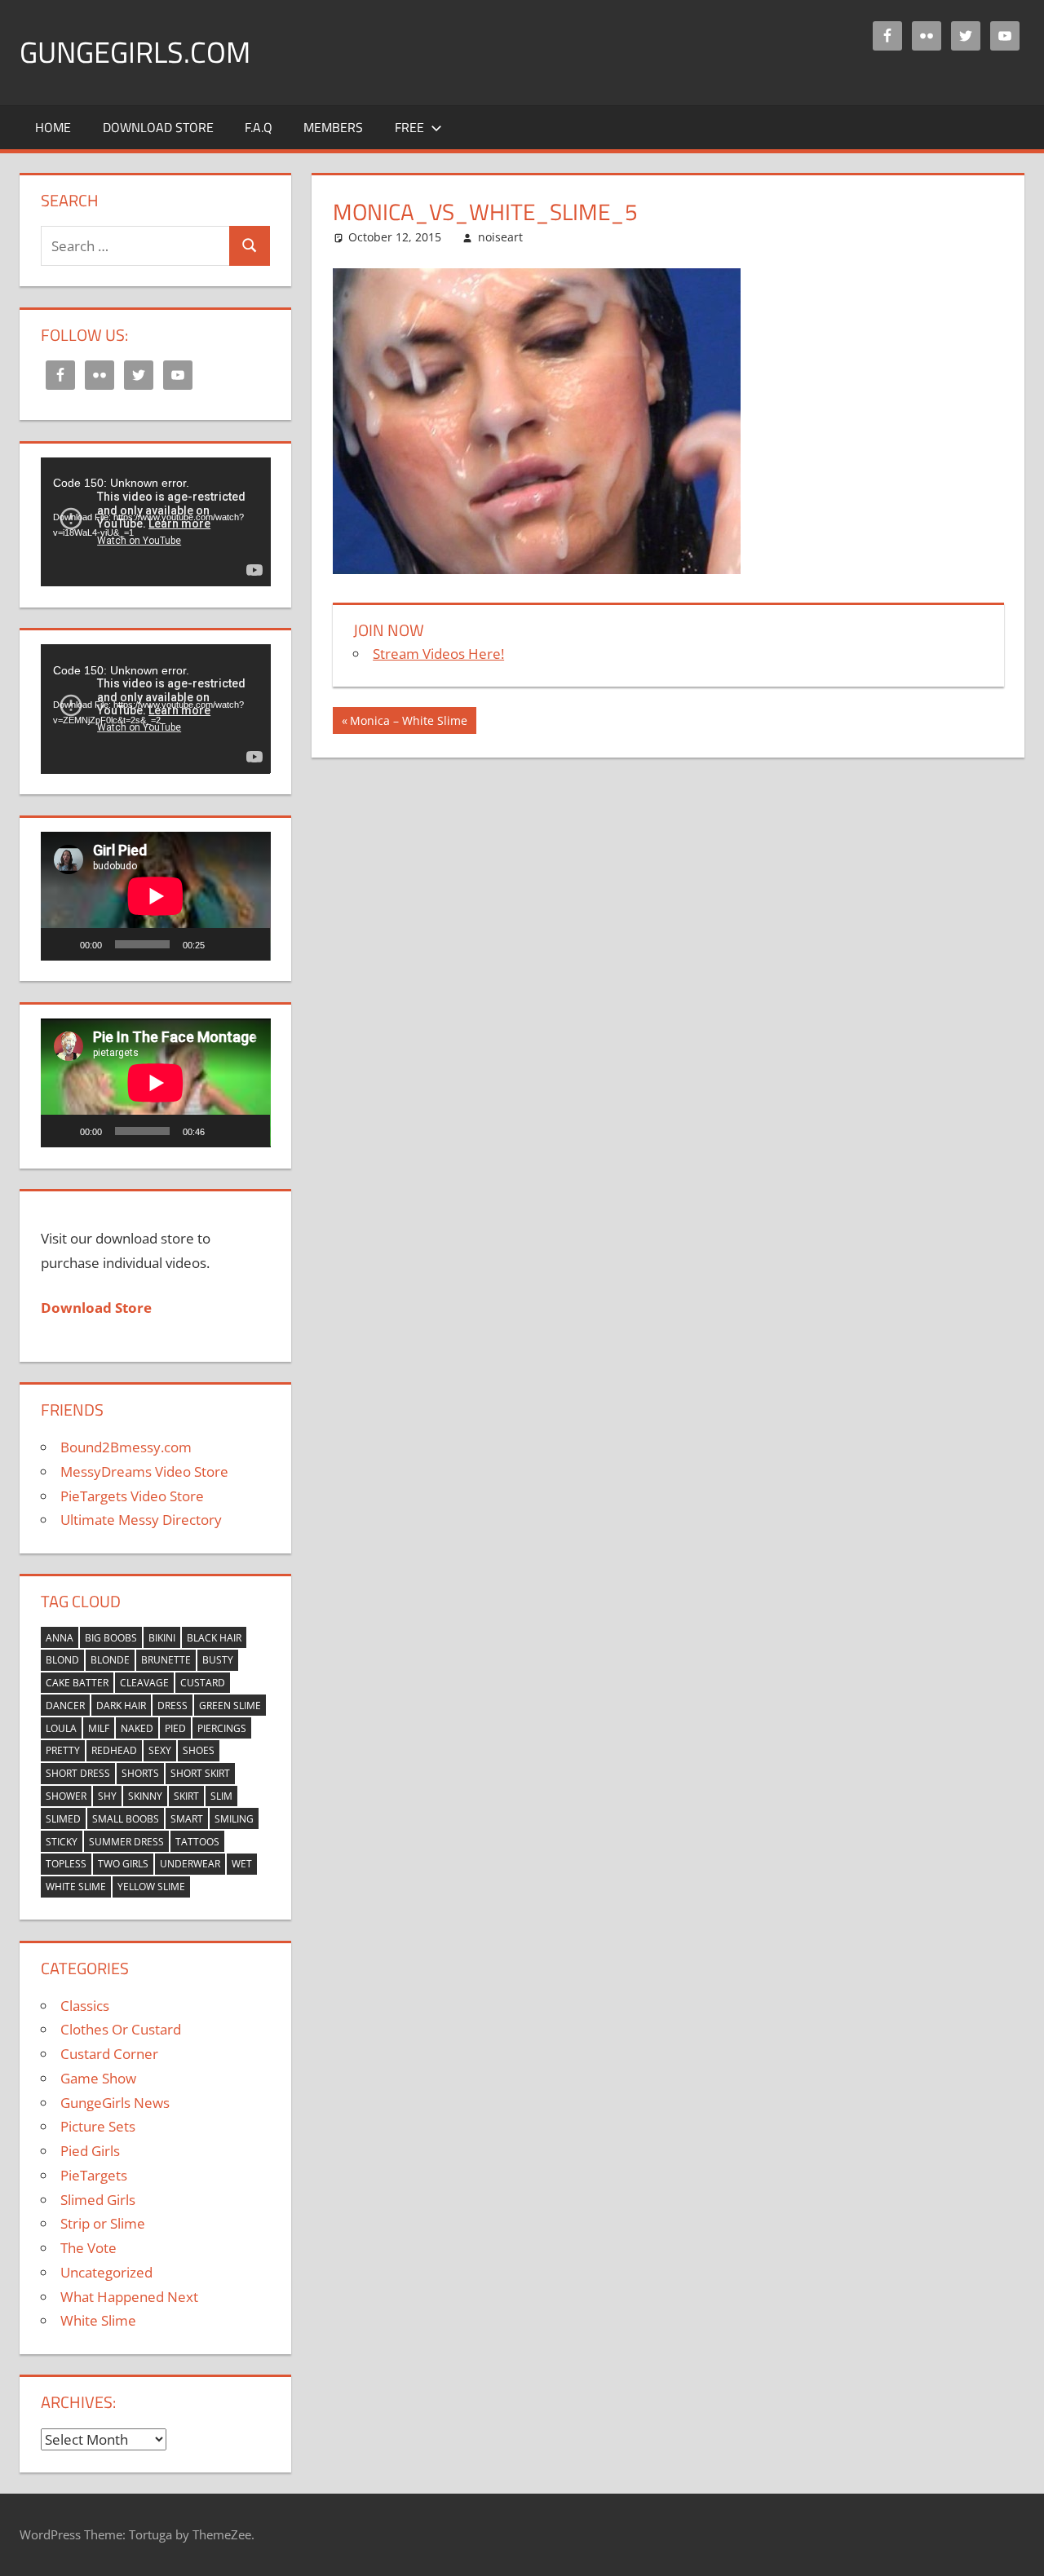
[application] (156, 522)
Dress (173, 1706)
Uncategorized (106, 2272)
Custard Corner (109, 2054)
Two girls (123, 1864)
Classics (85, 2006)
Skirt (186, 1796)
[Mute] (223, 944)
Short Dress (78, 1773)
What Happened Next (129, 2297)
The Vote (88, 2248)
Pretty (63, 1750)
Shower (66, 1796)
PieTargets (94, 2175)
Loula (61, 1728)
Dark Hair (121, 1706)
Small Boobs (126, 1819)
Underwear (190, 1864)
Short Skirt (200, 1773)
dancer (65, 1706)
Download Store (158, 127)
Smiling (234, 1819)
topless (66, 1864)
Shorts (140, 1773)
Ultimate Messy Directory (141, 1520)
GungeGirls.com (135, 52)
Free (409, 127)
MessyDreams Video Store (144, 1471)
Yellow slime (151, 1887)
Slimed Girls (98, 2200)
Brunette (166, 1660)
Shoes (199, 1750)
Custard (203, 1683)
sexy (160, 1750)
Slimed (63, 1819)
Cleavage (144, 1683)
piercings (222, 1728)
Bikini (162, 1638)
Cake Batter (77, 1683)
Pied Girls (90, 2151)
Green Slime (230, 1706)
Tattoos (197, 1842)
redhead (114, 1750)
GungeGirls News (115, 2103)
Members (333, 127)
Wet (242, 1864)
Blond (62, 1660)
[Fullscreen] (249, 944)
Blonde (110, 1660)
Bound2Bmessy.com (126, 1447)
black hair (214, 1638)
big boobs (111, 1638)
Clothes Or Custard (121, 2029)
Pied (175, 1728)
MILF (99, 1728)
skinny (145, 1796)
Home (53, 127)
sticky (62, 1842)
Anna (60, 1638)
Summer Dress (126, 1842)
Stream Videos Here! (438, 654)
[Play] (62, 944)
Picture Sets (98, 2126)
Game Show (98, 2078)
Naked (137, 1728)
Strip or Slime (103, 2223)
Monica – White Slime (408, 723)
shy (107, 1796)
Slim (221, 1796)
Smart (187, 1819)
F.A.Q (259, 127)
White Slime (76, 1887)
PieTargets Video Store (132, 1496)
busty (218, 1660)
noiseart (500, 237)
